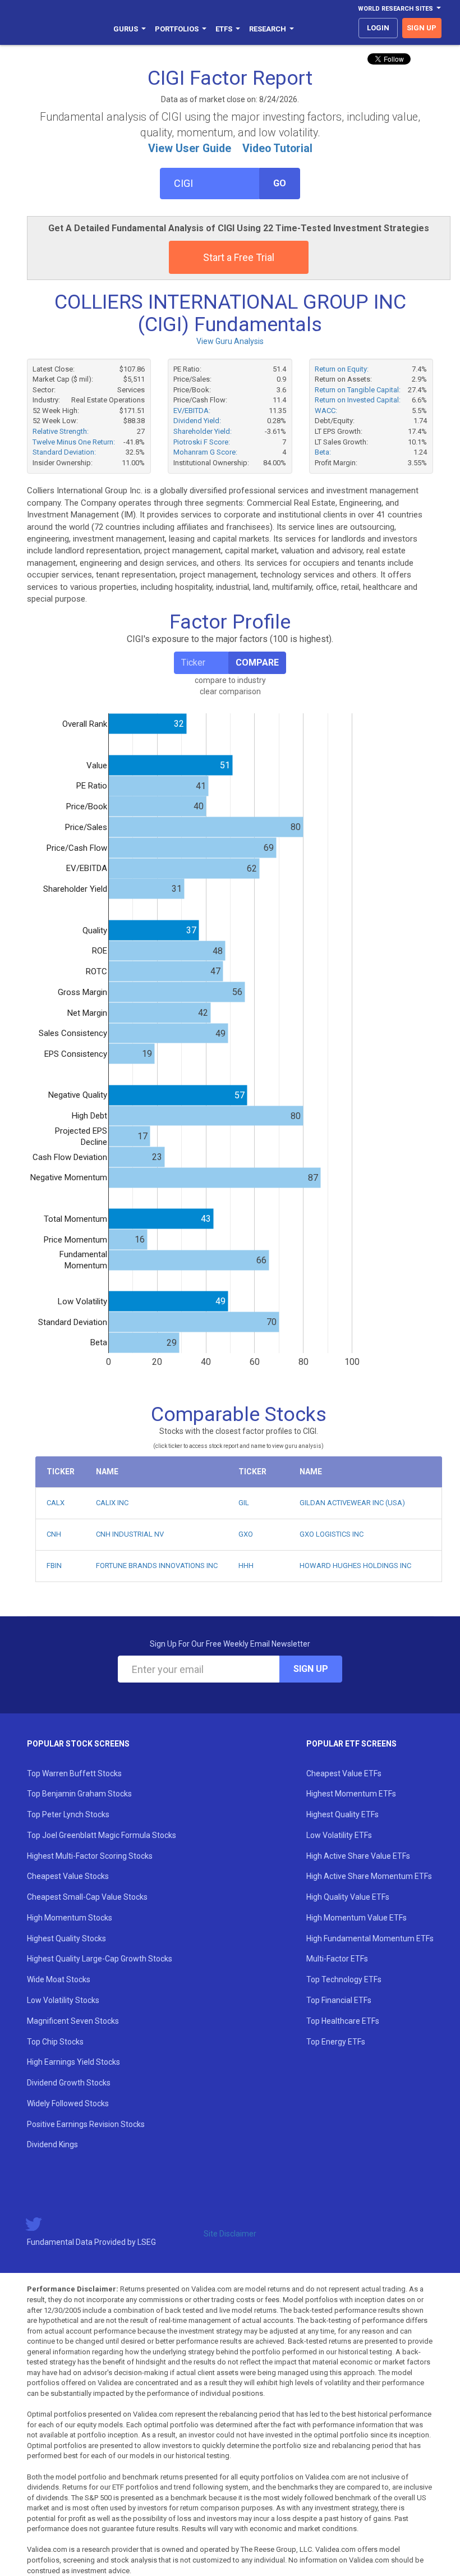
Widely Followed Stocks (68, 2103)
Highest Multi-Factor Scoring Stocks (90, 1856)
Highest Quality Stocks (66, 1938)
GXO (246, 1534)
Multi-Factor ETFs (337, 1959)
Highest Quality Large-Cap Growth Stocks (100, 1959)
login (378, 28)
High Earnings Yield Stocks (73, 2062)
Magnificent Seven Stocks (73, 2021)
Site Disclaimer (230, 2234)
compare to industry (230, 680)
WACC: (326, 411)
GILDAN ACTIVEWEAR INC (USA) (352, 1503)
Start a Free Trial (239, 257)
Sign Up (311, 1669)
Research (268, 29)
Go (280, 183)
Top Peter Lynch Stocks (68, 1814)
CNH (54, 1534)
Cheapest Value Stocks (68, 1876)
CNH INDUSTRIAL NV (130, 1534)
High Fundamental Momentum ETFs (370, 1938)
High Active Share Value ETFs (358, 1856)
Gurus (126, 29)
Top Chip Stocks (55, 2042)
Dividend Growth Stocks (69, 2083)
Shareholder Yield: (203, 431)
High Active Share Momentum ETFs (369, 1876)
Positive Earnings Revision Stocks (86, 2124)
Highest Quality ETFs (342, 1814)
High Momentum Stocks (70, 1918)
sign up (422, 28)
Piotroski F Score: (202, 442)
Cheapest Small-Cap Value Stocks (87, 1897)
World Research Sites (395, 9)
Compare (257, 663)
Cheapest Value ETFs (344, 1773)
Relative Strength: (61, 431)
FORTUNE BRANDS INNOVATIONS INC (157, 1566)
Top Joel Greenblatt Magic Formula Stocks (102, 1835)
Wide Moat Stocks (59, 1979)
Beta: (323, 452)
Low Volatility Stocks (63, 2000)
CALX (56, 1503)
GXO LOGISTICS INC (332, 1534)
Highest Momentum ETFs (351, 1794)
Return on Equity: (342, 369)
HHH (246, 1566)
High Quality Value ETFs (348, 1897)
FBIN (54, 1566)
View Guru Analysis (230, 341)
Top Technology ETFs (344, 1979)
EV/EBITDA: (192, 411)
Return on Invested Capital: (358, 400)
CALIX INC (112, 1503)
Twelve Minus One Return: (74, 442)
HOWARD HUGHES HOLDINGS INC (355, 1566)
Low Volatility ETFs (339, 1835)
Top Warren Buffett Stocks (74, 1773)
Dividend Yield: (197, 421)
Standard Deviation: (64, 452)
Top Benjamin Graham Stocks (79, 1794)
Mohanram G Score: (205, 452)
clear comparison (230, 691)
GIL (244, 1503)
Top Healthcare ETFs (343, 2021)
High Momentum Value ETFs (357, 1918)
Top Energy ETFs (336, 2042)
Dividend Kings (52, 2144)
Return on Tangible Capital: (358, 390)
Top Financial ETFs (339, 2000)
